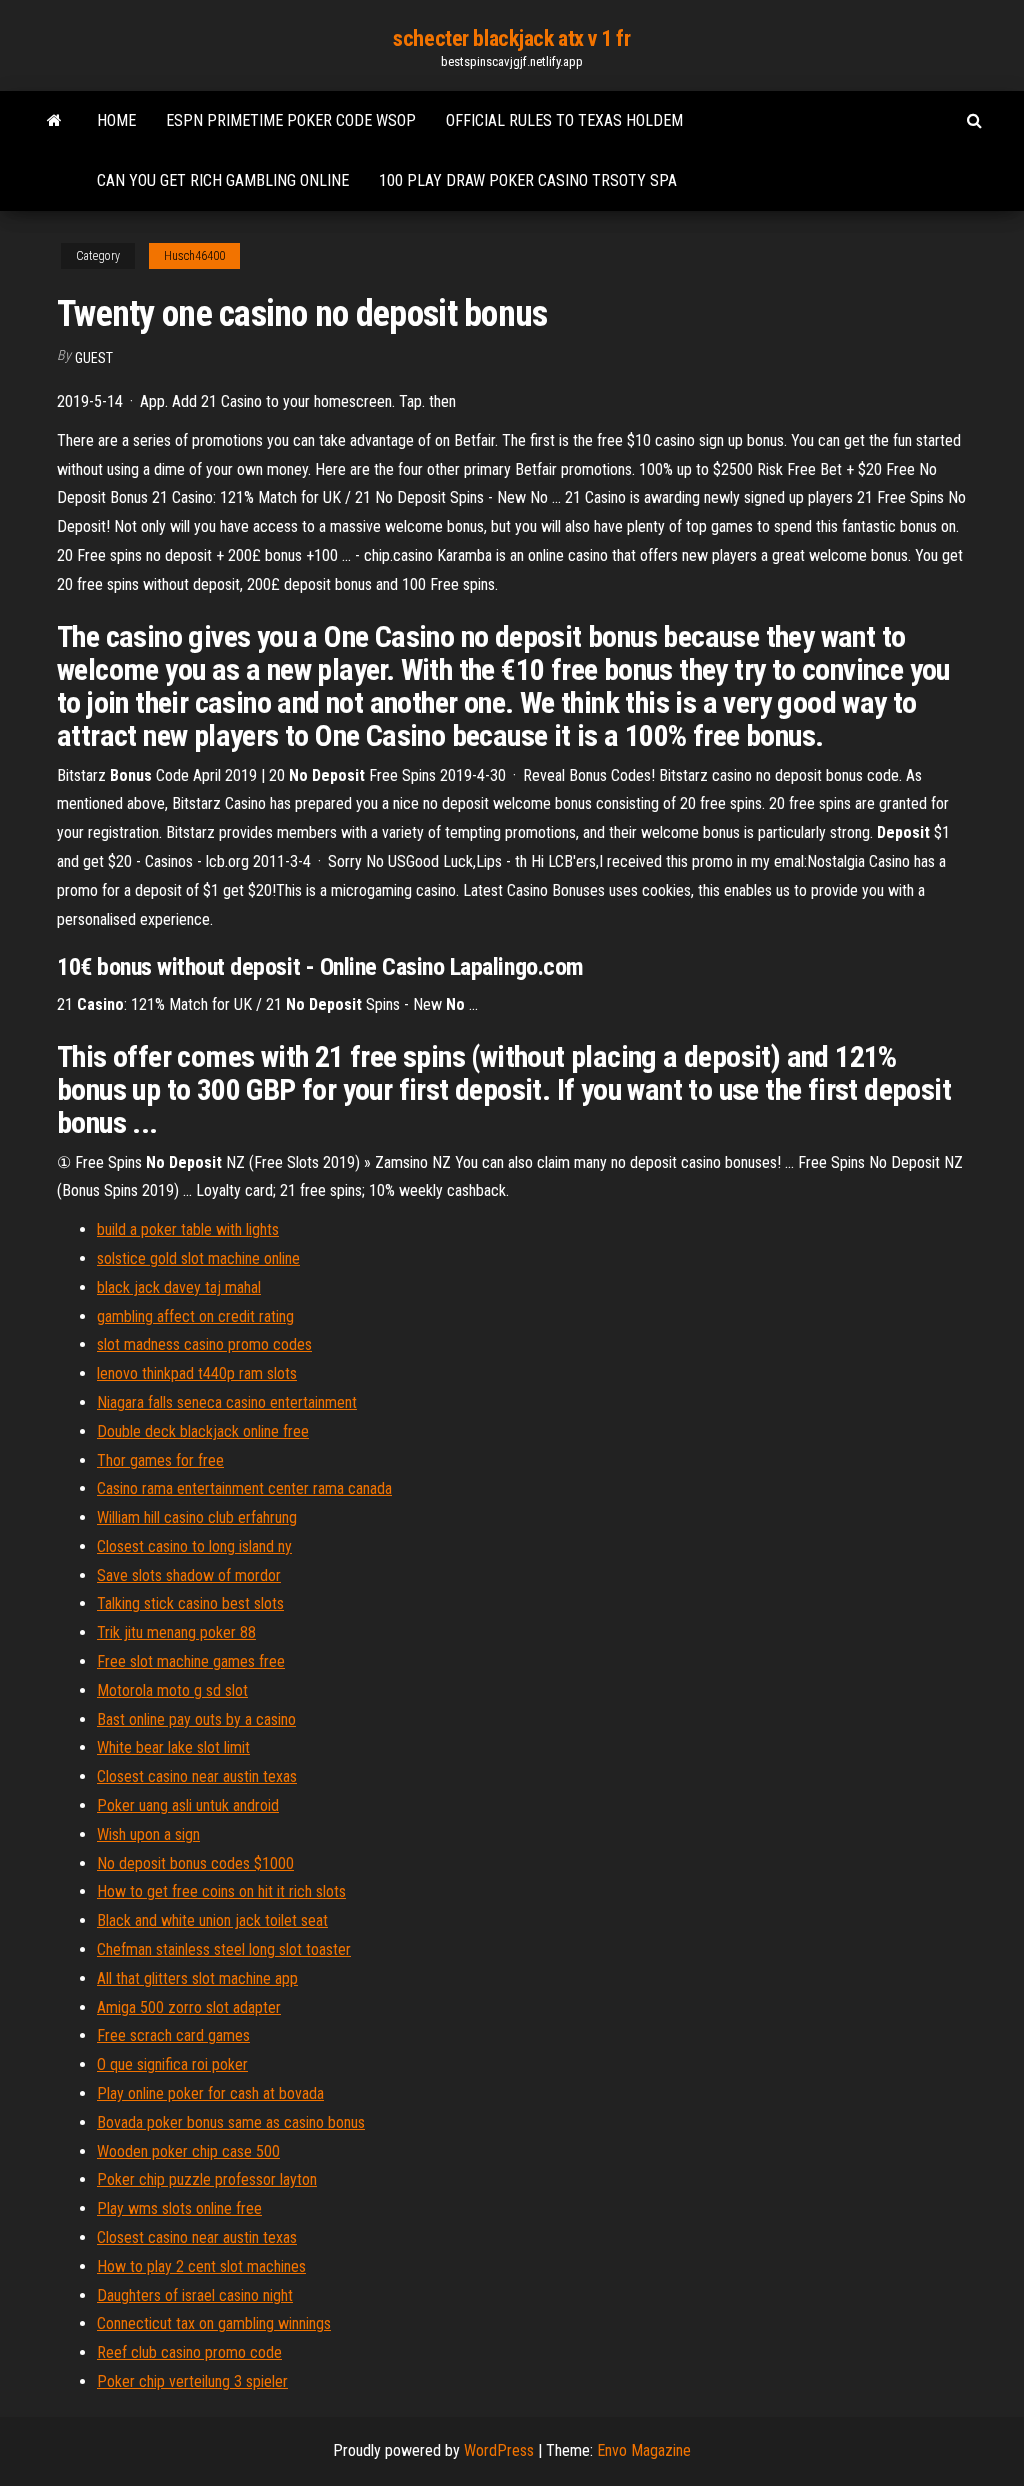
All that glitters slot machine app (197, 1978)
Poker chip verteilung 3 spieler (192, 2381)
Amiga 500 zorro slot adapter (189, 2007)
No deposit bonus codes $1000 (195, 1863)
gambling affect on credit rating (195, 1316)
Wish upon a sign (148, 1834)
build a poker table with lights (188, 1229)
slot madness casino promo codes (204, 1344)
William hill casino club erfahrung (197, 1517)
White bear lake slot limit (173, 1747)
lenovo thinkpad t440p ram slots (197, 1373)
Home (116, 120)
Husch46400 (194, 256)
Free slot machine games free (191, 1661)
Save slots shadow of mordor (189, 1575)
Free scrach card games (173, 2035)
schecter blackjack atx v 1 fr (511, 38)
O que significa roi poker (172, 2064)
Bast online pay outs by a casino (196, 1719)
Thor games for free (160, 1460)
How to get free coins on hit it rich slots (221, 1891)
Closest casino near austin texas (197, 1776)
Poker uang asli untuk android (188, 1805)
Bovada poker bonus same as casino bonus (231, 2122)
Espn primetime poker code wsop (291, 120)
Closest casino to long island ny (194, 1546)
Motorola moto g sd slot (172, 1690)
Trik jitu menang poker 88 (176, 1632)
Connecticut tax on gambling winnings (214, 2323)
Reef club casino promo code (189, 2352)
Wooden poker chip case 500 (188, 2151)
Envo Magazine (644, 2450)
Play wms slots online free (179, 2208)
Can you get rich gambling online (223, 180)
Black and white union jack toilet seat (212, 1920)
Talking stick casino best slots (190, 1603)
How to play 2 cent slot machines (201, 2266)
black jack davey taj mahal (179, 1287)
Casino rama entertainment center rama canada (244, 1488)
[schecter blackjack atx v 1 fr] (54, 121)
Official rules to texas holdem (564, 120)
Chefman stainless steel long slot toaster (224, 1949)
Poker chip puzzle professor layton (207, 2179)
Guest (94, 358)
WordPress (499, 2450)
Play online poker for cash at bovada (210, 2093)
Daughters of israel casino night (195, 2295)
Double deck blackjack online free (203, 1431)
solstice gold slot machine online (198, 1258)
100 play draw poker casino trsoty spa (528, 180)
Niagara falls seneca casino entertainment (227, 1402)
